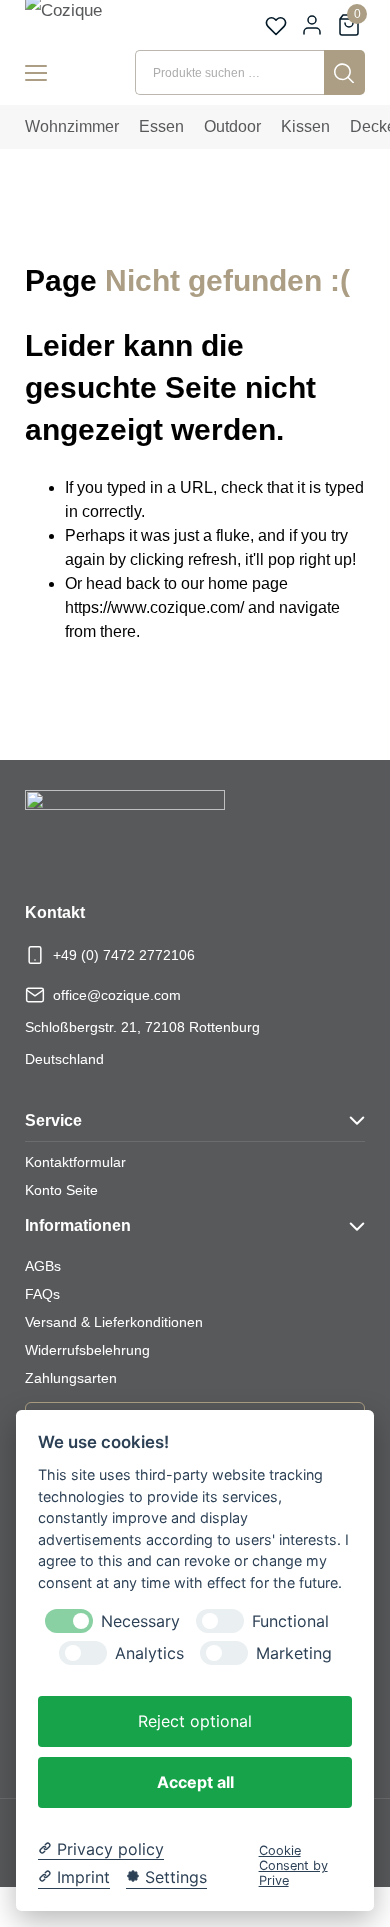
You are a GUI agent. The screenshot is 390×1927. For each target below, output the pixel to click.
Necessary (140, 1621)
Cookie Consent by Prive (293, 1866)
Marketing (294, 1653)
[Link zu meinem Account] (312, 25)
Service (53, 1120)
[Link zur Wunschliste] (276, 26)
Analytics (149, 1653)
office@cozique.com (117, 995)
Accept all (195, 1782)
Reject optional (195, 1721)
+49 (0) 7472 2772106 (124, 955)
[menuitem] (72, 127)
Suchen (344, 72)
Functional (290, 1621)
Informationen (78, 1225)
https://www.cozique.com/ (154, 607)
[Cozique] (86, 22)
